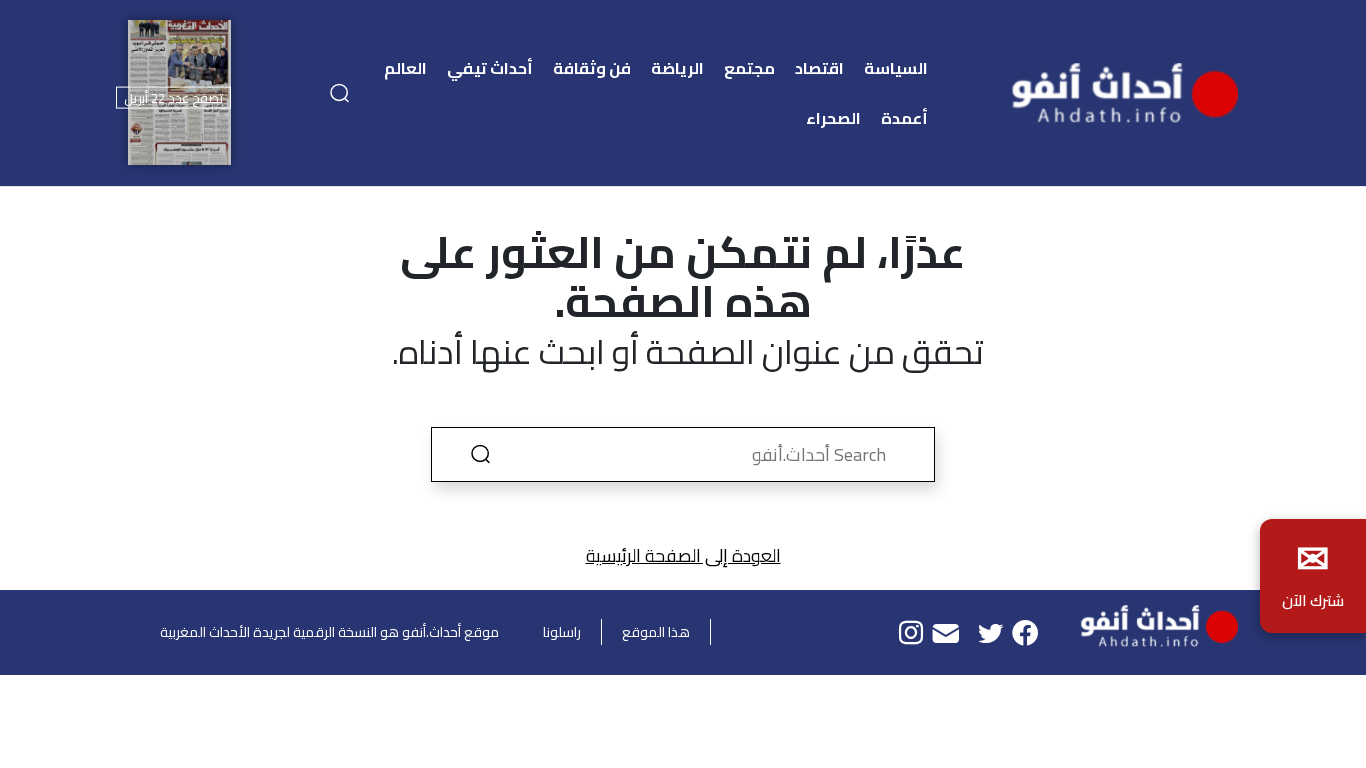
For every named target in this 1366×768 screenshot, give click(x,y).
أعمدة (904, 118)
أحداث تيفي (490, 68)
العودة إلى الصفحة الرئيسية (683, 555)
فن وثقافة (592, 68)
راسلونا (562, 632)
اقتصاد (819, 68)
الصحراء (833, 118)
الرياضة (677, 68)
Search (480, 454)
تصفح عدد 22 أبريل (173, 97)
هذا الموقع (656, 632)
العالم (405, 68)
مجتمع (749, 68)
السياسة (896, 68)
